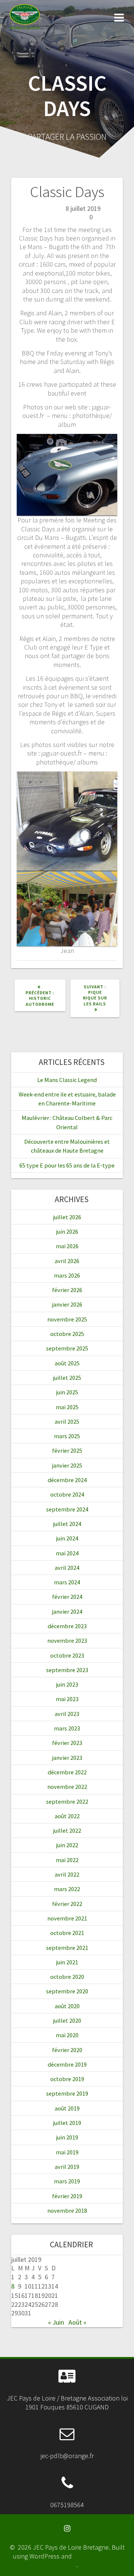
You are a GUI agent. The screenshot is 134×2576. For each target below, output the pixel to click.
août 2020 (67, 2006)
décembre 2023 (67, 1626)
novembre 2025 (67, 1319)
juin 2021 (67, 1962)
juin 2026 (67, 1231)
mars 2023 (67, 1728)
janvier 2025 (67, 1465)
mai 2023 (67, 1699)
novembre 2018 (67, 2210)
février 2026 (67, 1290)
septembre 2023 (67, 1670)
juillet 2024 (67, 1524)
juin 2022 (67, 1845)
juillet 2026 (67, 1217)
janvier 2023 (67, 1758)
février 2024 (67, 1597)
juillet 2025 (67, 1378)
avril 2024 (67, 1568)
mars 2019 (67, 2181)
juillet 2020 (67, 2020)
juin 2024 (67, 1538)
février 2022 (67, 1904)
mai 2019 (67, 2152)
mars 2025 (67, 1436)
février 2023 (67, 1743)
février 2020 (67, 2050)
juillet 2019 (67, 2123)
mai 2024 (67, 1553)
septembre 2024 (67, 1509)
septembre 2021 (67, 1948)
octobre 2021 (67, 1933)
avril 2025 (67, 1421)
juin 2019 (67, 2137)
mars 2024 (67, 1582)
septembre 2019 (67, 2093)
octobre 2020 (67, 1977)
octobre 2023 (67, 1655)
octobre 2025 (67, 1334)
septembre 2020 (67, 1991)
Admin (41, 208)
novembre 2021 (67, 1918)
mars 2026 (67, 1275)
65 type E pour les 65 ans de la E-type (67, 1165)
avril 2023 (67, 1714)
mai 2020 (67, 2035)
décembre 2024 (67, 1480)
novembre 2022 (67, 1787)
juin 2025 (67, 1392)
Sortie (65, 217)
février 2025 (67, 1450)
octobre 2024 (67, 1494)
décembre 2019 (67, 2064)
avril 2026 (67, 1261)
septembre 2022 (67, 1801)
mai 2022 (67, 1860)
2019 (48, 217)
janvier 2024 (67, 1611)
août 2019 (67, 2108)
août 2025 (67, 1363)
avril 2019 (67, 2167)
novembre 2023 (67, 1640)
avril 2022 (67, 1874)
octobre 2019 (67, 2079)
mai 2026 (67, 1246)
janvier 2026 (67, 1304)
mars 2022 (67, 1889)
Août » (77, 2322)
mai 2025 (67, 1407)
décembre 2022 (67, 1772)
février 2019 (67, 2196)
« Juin (56, 2322)
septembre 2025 (67, 1348)
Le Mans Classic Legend (67, 1080)
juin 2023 (67, 1684)
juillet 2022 (67, 1830)
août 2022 (67, 1816)
